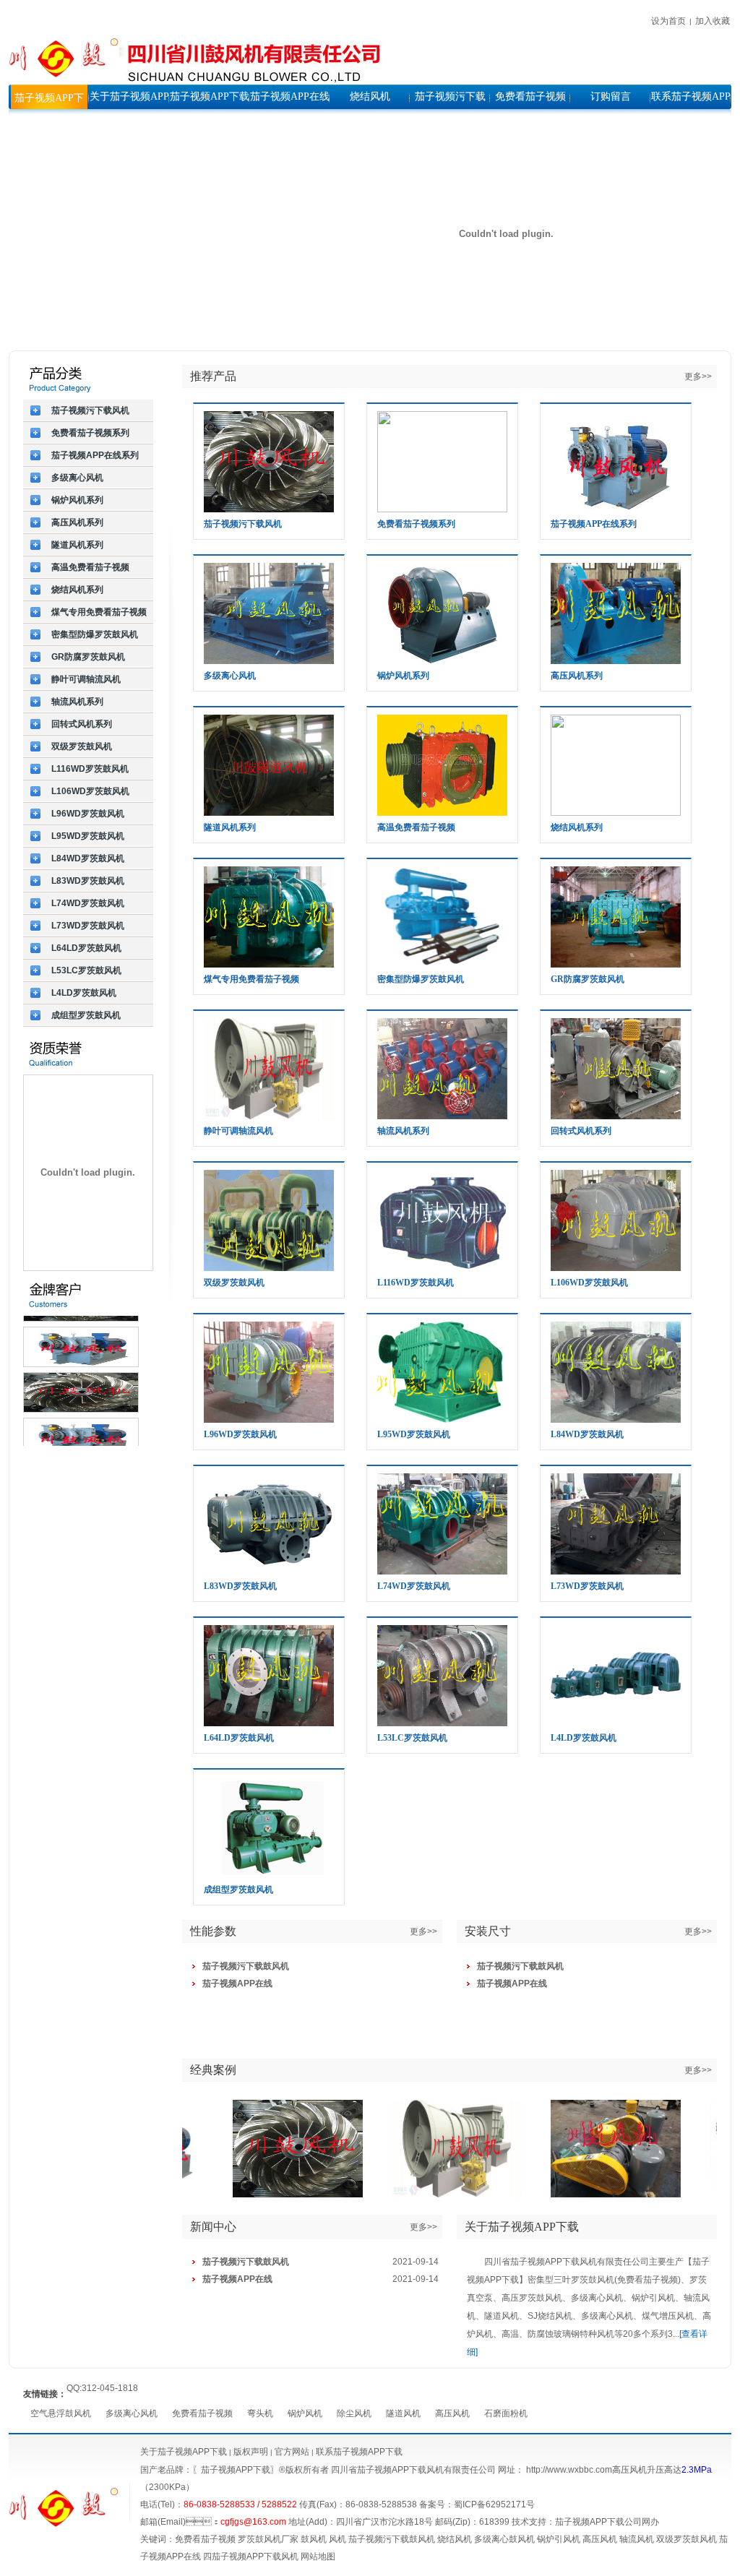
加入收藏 (713, 21)
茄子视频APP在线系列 (594, 524)
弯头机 (260, 2413)
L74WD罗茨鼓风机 (414, 1586)
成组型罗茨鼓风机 (238, 1890)
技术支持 (529, 2522)
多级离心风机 (230, 676)
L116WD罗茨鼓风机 (416, 1283)
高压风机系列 (577, 676)
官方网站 (291, 2452)
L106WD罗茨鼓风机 (589, 1283)
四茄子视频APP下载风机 (251, 2556)
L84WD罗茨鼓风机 (587, 1434)
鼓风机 (314, 2539)
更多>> (698, 376)
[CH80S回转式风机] (598, 2149)
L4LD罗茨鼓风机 (584, 1738)
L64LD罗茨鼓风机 (239, 1738)
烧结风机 (455, 2539)
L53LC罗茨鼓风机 (412, 1738)
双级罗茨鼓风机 (234, 1283)
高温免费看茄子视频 (416, 827)
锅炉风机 (305, 2413)
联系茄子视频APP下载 (359, 2452)
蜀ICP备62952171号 (494, 2504)
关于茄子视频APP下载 (184, 2452)
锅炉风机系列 (403, 676)
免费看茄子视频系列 (416, 524)
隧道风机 (403, 2413)
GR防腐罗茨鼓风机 (588, 979)
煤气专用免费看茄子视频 (251, 979)
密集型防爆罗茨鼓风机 (421, 979)
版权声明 (251, 2452)
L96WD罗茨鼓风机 (240, 1434)
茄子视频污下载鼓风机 (392, 2539)
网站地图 (318, 2556)
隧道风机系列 (230, 827)
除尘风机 (354, 2413)
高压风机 (452, 2413)
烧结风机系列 (577, 827)
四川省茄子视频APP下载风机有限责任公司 (413, 2470)
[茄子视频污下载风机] (280, 2149)
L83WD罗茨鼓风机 (240, 1586)
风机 (337, 2539)
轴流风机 (637, 2539)
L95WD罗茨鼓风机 (414, 1434)
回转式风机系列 (581, 1131)
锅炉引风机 (559, 2539)
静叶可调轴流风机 (238, 1131)
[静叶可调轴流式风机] (439, 2149)
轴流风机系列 (403, 1131)
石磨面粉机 (506, 2413)
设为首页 (668, 21)
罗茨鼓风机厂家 (268, 2539)
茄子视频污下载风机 (243, 524)
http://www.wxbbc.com (569, 2470)
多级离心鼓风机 (504, 2539)
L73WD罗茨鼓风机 (587, 1586)
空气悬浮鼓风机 (61, 2413)
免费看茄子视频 (202, 2413)
